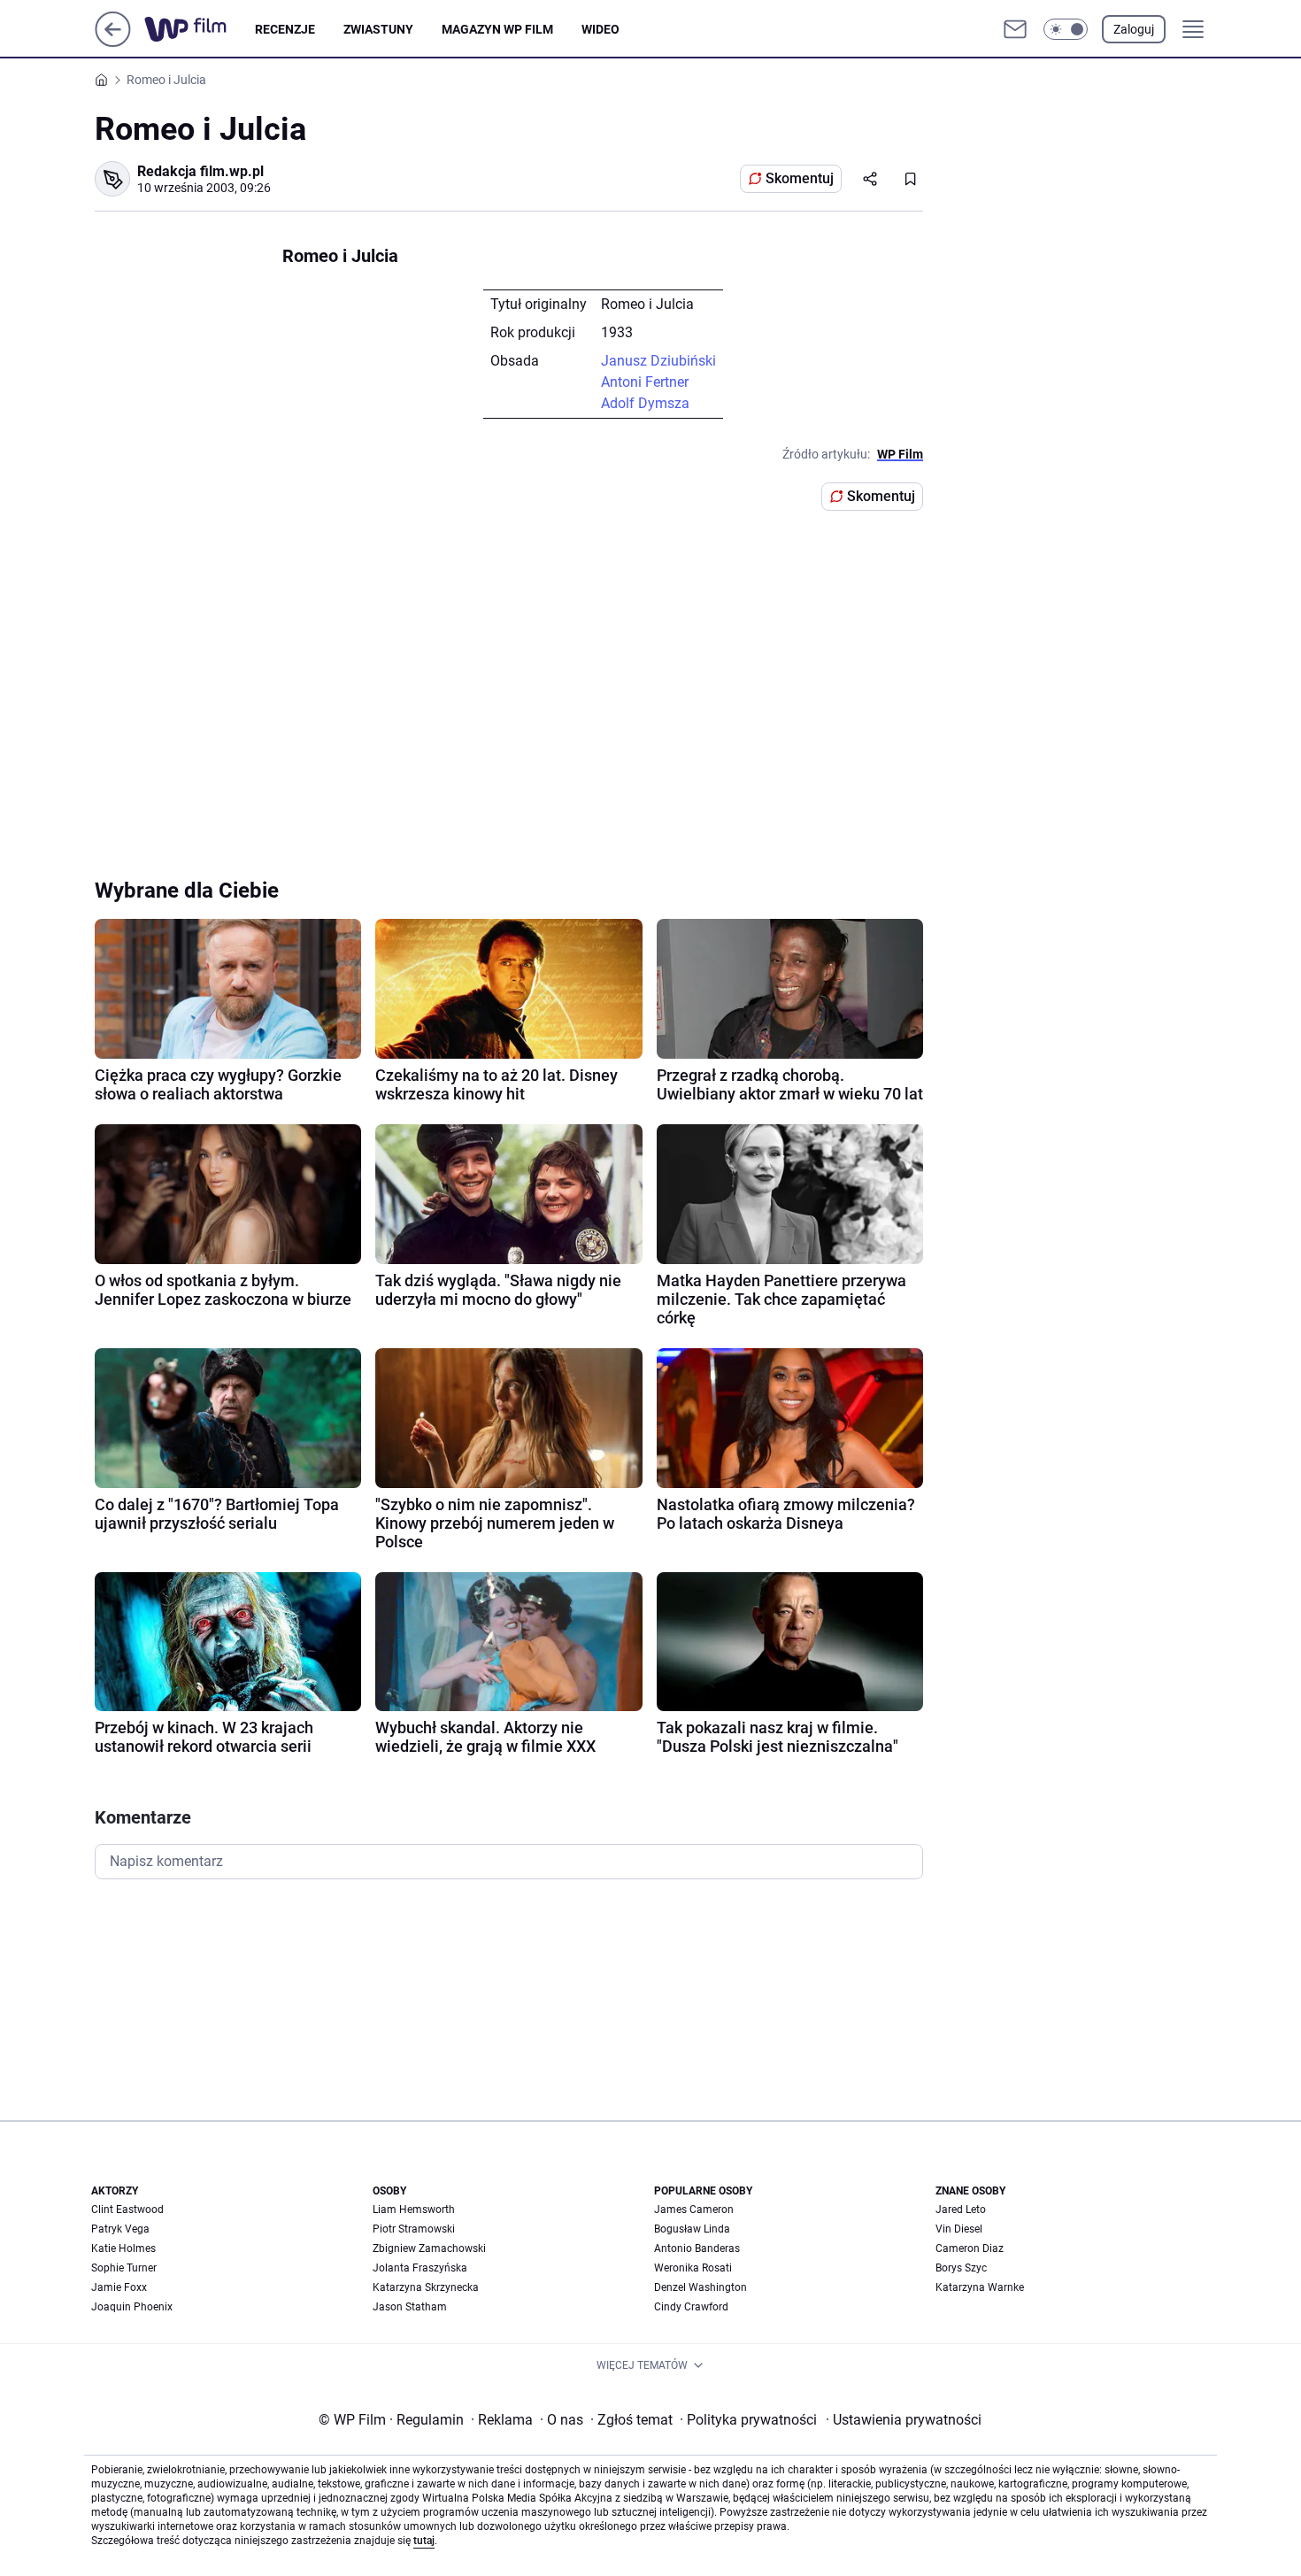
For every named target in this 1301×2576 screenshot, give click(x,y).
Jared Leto (961, 2210)
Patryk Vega (120, 2229)
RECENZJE (285, 29)
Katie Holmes (123, 2248)
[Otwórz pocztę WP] (1015, 29)
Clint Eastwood (127, 2210)
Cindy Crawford (691, 2307)
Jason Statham (410, 2307)
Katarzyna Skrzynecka (426, 2287)
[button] (1066, 29)
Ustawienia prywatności (904, 2420)
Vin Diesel (959, 2229)
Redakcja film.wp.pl (200, 171)
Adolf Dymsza (645, 403)
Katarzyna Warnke (980, 2287)
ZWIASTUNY (378, 29)
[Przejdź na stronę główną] (113, 42)
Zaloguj (1134, 29)
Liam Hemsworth (414, 2210)
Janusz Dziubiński (658, 361)
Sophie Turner (124, 2268)
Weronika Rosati (693, 2268)
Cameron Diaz (970, 2248)
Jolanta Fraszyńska (420, 2268)
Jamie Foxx (119, 2287)
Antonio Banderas (697, 2248)
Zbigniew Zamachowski (429, 2248)
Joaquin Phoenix (132, 2307)
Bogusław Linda (692, 2229)
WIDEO (600, 29)
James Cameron (694, 2210)
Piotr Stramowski (414, 2229)
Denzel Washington (701, 2287)
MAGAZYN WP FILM (497, 29)
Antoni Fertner (645, 382)
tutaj (424, 2541)
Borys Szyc (961, 2268)
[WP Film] (200, 29)
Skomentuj (800, 178)
